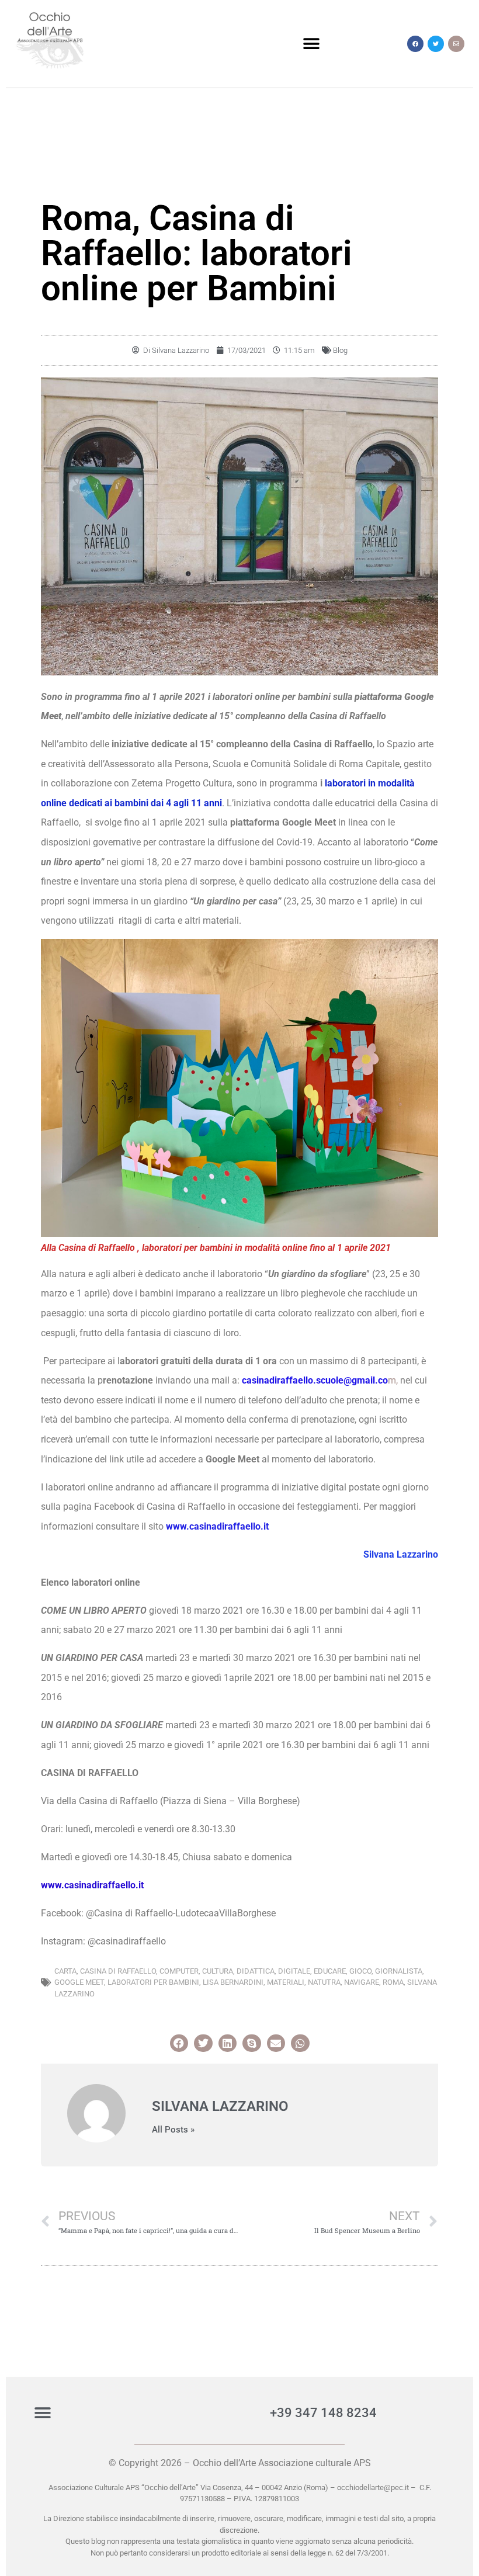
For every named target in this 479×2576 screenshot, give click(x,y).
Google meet (79, 1982)
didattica (256, 1971)
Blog (340, 350)
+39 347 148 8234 (323, 2413)
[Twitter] (436, 44)
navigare (362, 1982)
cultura (218, 1971)
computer (179, 1971)
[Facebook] (415, 44)
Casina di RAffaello (118, 1971)
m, (320, 1380)
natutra (324, 1982)
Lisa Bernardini (233, 1982)
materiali (286, 1982)
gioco (360, 1971)
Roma (393, 1982)
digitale (294, 1971)
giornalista (399, 1971)
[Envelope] (456, 44)
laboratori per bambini (153, 1982)
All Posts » (173, 2130)
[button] (311, 44)
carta (65, 1971)
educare (330, 1971)
